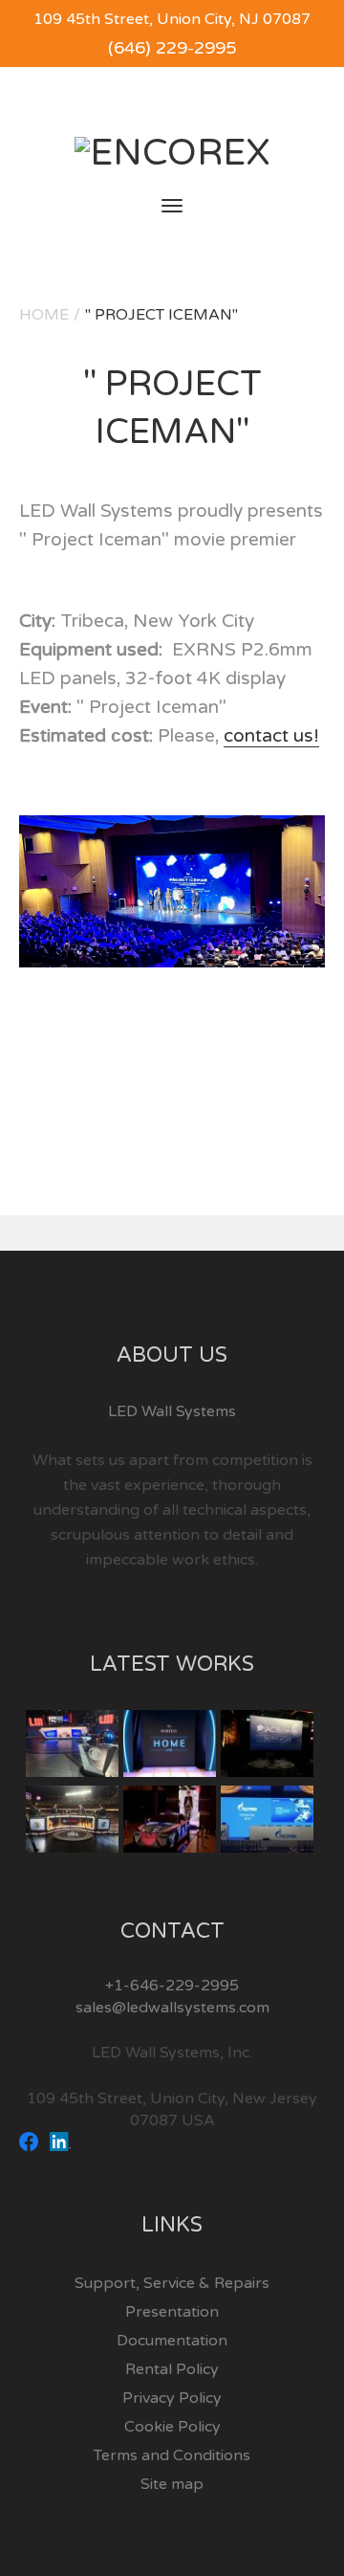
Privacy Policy (172, 2398)
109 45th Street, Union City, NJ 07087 (172, 19)
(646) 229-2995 (172, 48)
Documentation (172, 2341)
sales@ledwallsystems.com (172, 2008)
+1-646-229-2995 (172, 1986)
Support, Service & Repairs (172, 2283)
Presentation (172, 2312)
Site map (172, 2484)
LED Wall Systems (172, 1411)
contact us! (271, 736)
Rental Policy (172, 2369)
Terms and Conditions (172, 2455)
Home (44, 315)
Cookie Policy (172, 2427)
